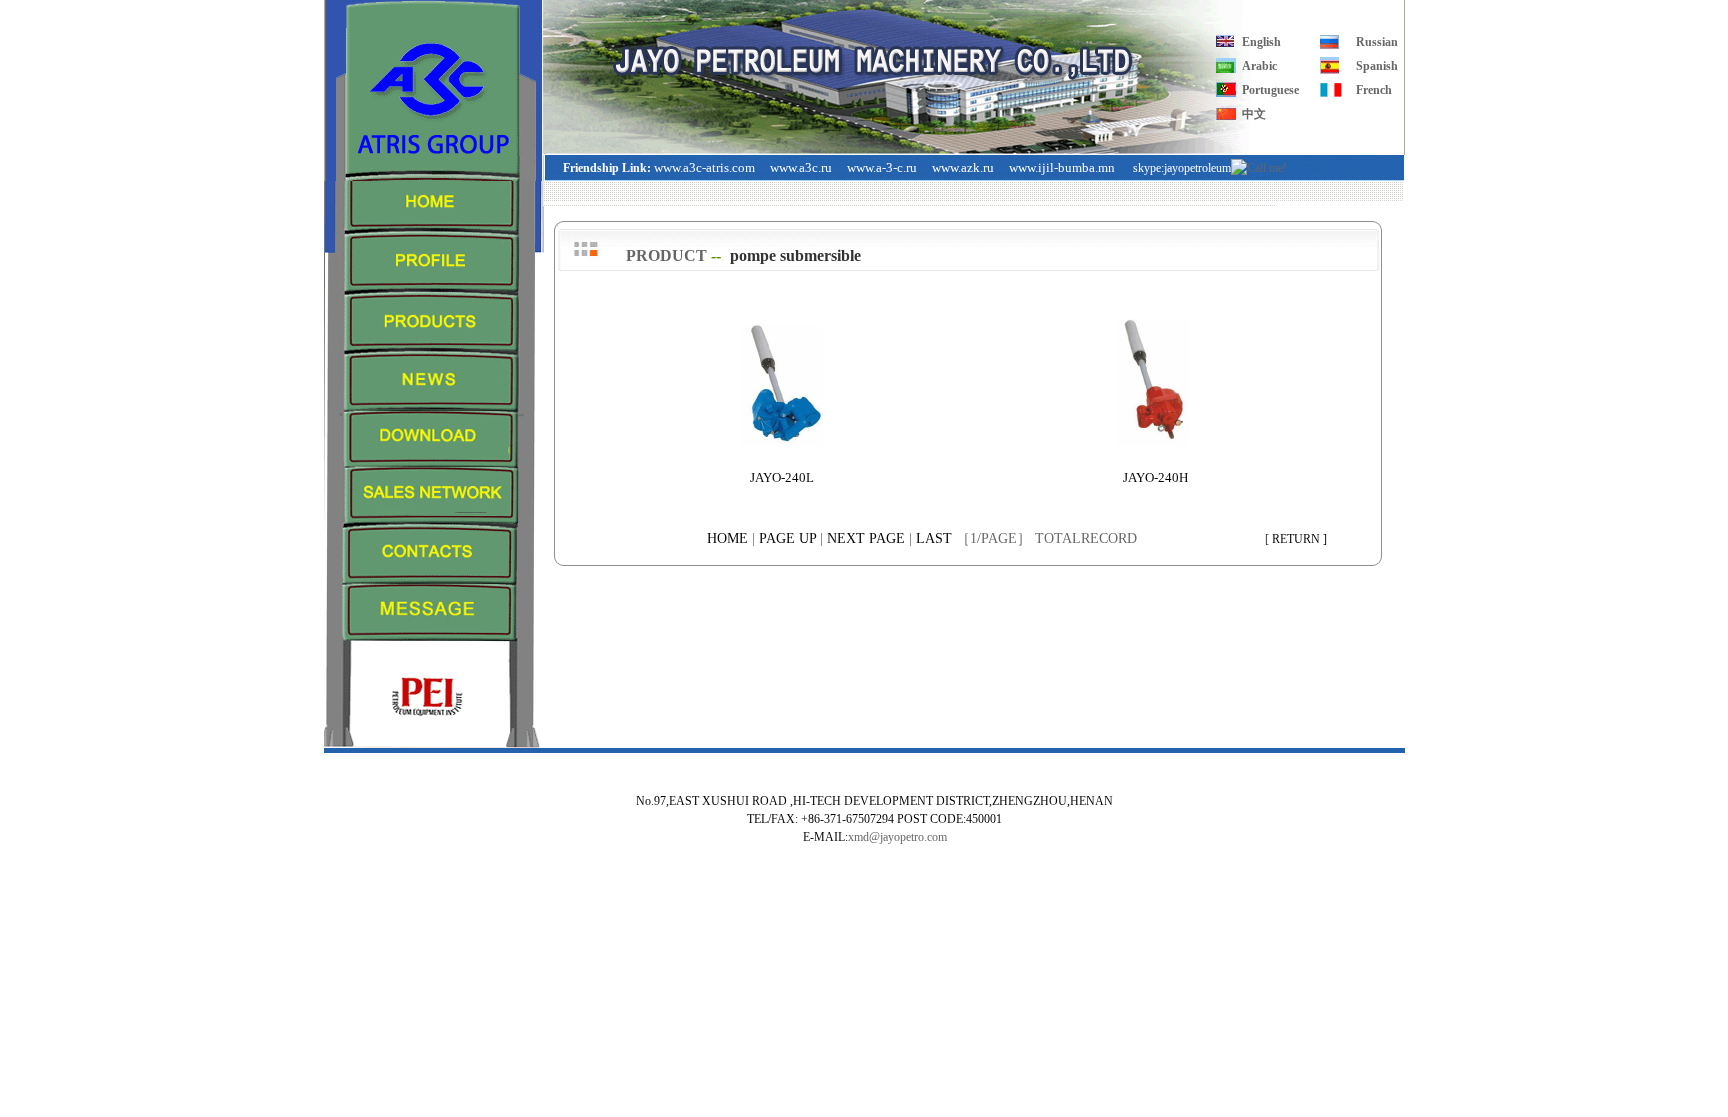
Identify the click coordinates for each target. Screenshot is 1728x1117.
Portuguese (1270, 90)
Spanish (1377, 66)
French (1374, 90)
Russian (1377, 42)
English (1261, 42)
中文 (1254, 114)
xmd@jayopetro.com (897, 837)
